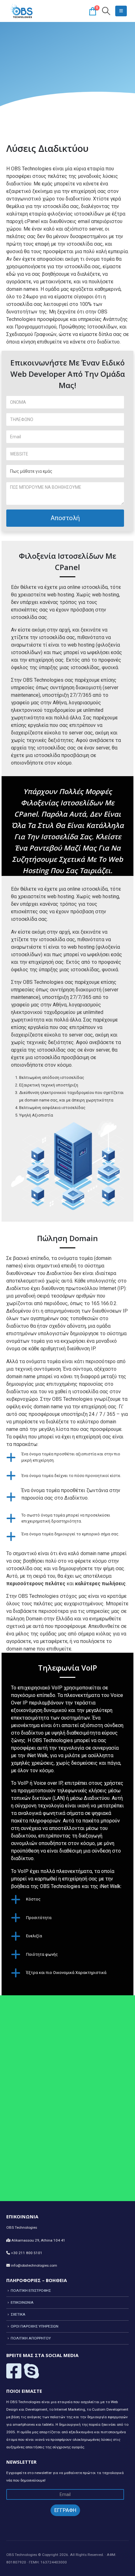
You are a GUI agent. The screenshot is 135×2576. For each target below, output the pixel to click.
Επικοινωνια (22, 2302)
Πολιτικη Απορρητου (31, 2338)
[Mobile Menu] (121, 11)
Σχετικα (18, 2314)
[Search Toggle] (106, 11)
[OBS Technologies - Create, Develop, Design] (22, 11)
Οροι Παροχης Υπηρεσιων (35, 2326)
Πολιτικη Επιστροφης (31, 2291)
